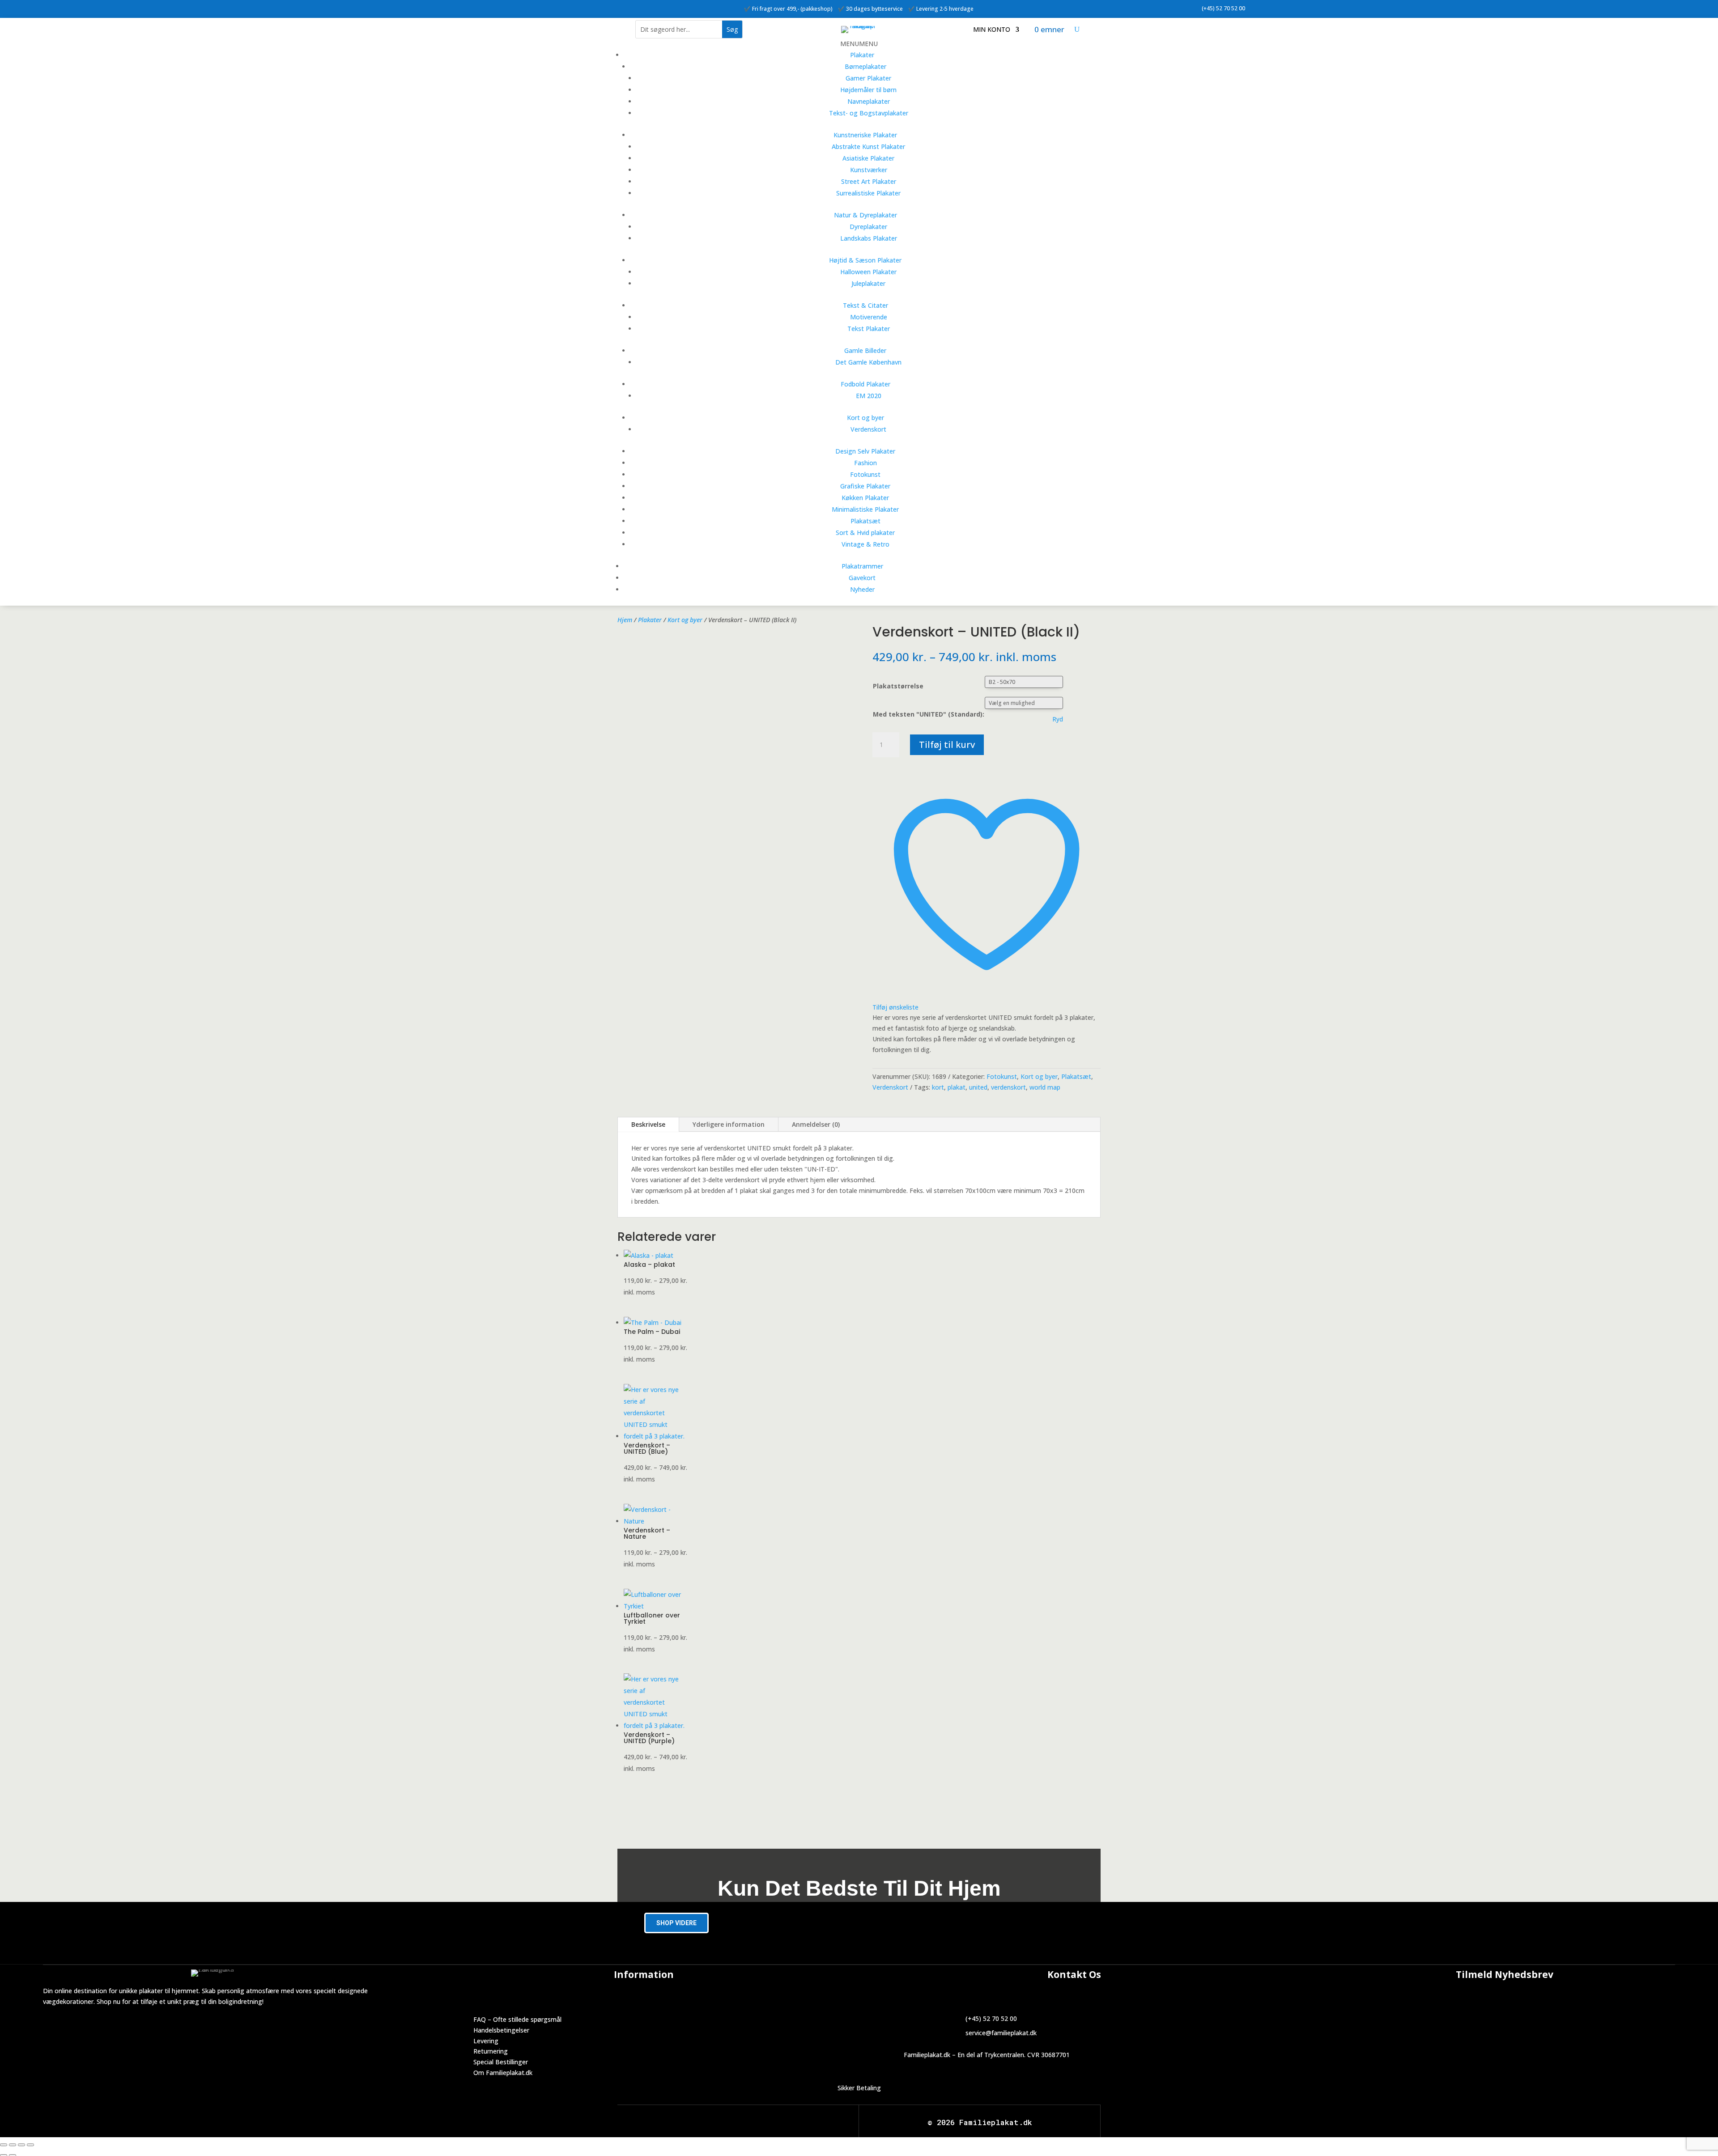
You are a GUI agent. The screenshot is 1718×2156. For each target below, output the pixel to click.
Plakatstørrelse (898, 686)
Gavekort (862, 578)
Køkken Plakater (865, 498)
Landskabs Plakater (869, 238)
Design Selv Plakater (865, 451)
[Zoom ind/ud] (4, 2145)
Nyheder (862, 589)
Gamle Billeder (865, 350)
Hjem (625, 620)
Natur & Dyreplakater (865, 215)
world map (1045, 1087)
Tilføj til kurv (947, 745)
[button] (859, 44)
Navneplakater (869, 101)
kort (938, 1087)
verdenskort (1008, 1087)
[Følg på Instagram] (518, 7)
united (978, 1087)
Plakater (862, 55)
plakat (957, 1087)
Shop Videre (676, 1923)
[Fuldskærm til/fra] (13, 2145)
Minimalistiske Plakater (865, 509)
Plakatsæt (865, 521)
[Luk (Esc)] (30, 2145)
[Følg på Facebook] (500, 7)
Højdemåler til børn (868, 90)
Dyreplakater (868, 227)
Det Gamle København (868, 362)
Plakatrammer (862, 566)
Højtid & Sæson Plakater (865, 260)
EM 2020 (869, 396)
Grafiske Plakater (865, 486)
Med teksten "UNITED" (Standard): (929, 714)
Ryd (1058, 719)
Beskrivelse (648, 1124)
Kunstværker (869, 170)
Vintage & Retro (865, 544)
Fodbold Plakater (865, 384)
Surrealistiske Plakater (868, 193)
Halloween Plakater (868, 272)
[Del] (21, 2145)
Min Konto (992, 30)
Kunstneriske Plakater (865, 135)
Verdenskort (868, 429)
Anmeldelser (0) (816, 1124)
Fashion (865, 463)
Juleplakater (868, 283)
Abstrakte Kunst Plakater (868, 146)
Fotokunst (865, 474)
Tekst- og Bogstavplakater (869, 113)
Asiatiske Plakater (868, 158)
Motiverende (869, 317)
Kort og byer (865, 418)
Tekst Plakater (869, 329)
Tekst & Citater (865, 305)
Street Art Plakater (869, 181)
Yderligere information (729, 1124)
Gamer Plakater (868, 78)
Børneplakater (865, 66)
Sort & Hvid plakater (865, 533)
